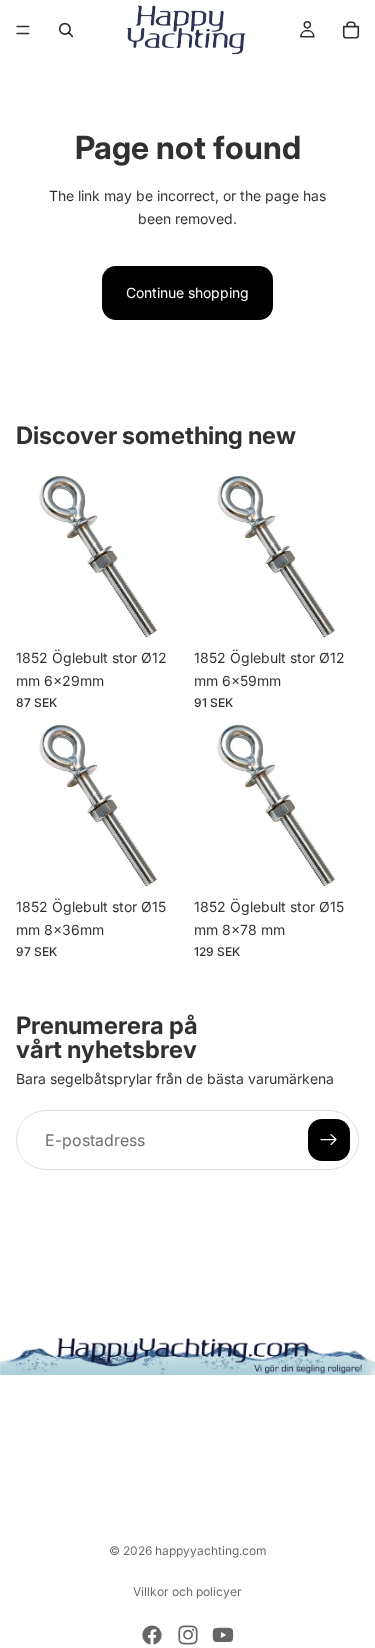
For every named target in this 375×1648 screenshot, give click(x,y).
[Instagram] (188, 1635)
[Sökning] (66, 30)
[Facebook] (152, 1635)
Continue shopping (187, 292)
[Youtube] (223, 1635)
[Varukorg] (351, 30)
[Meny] (23, 30)
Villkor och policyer (187, 1591)
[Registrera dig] (329, 1140)
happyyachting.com (211, 1550)
